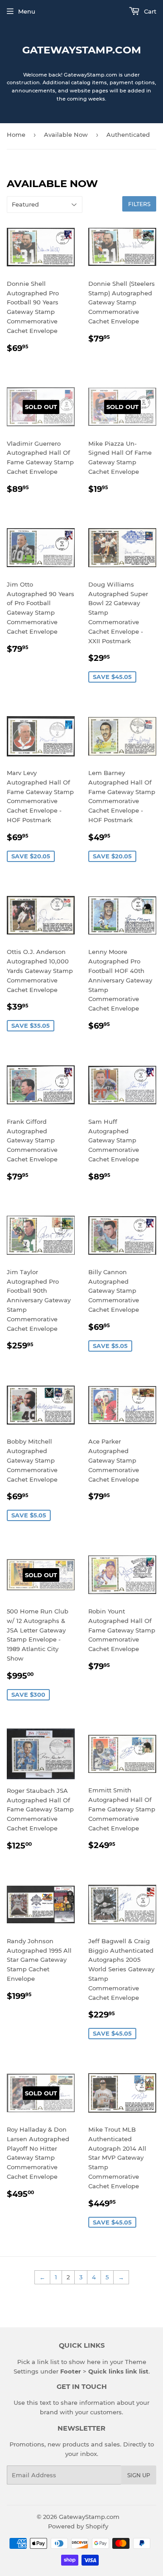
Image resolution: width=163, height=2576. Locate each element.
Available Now (66, 135)
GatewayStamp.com (82, 50)
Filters (139, 204)
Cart (149, 11)
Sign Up (139, 2475)
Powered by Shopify (78, 2526)
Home (16, 135)
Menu (27, 11)
